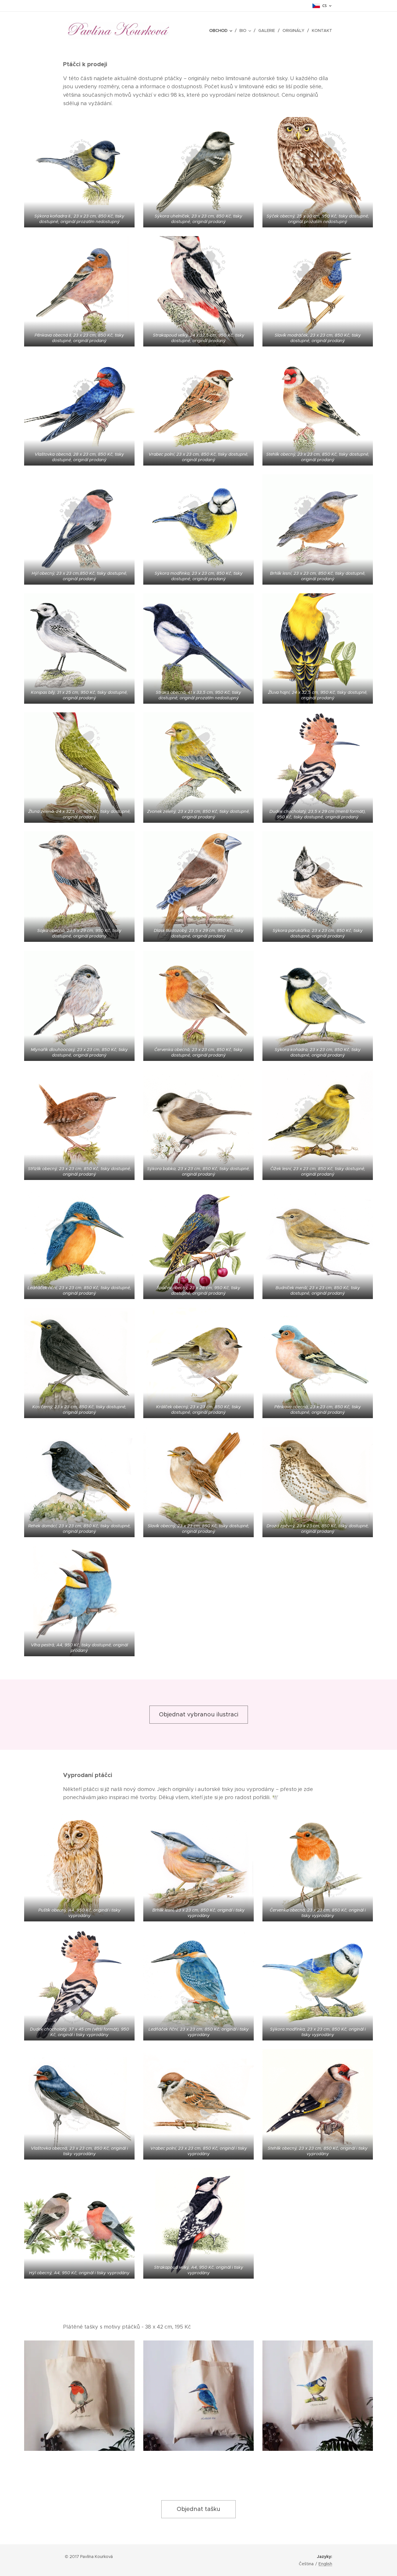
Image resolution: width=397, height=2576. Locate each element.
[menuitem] (222, 30)
